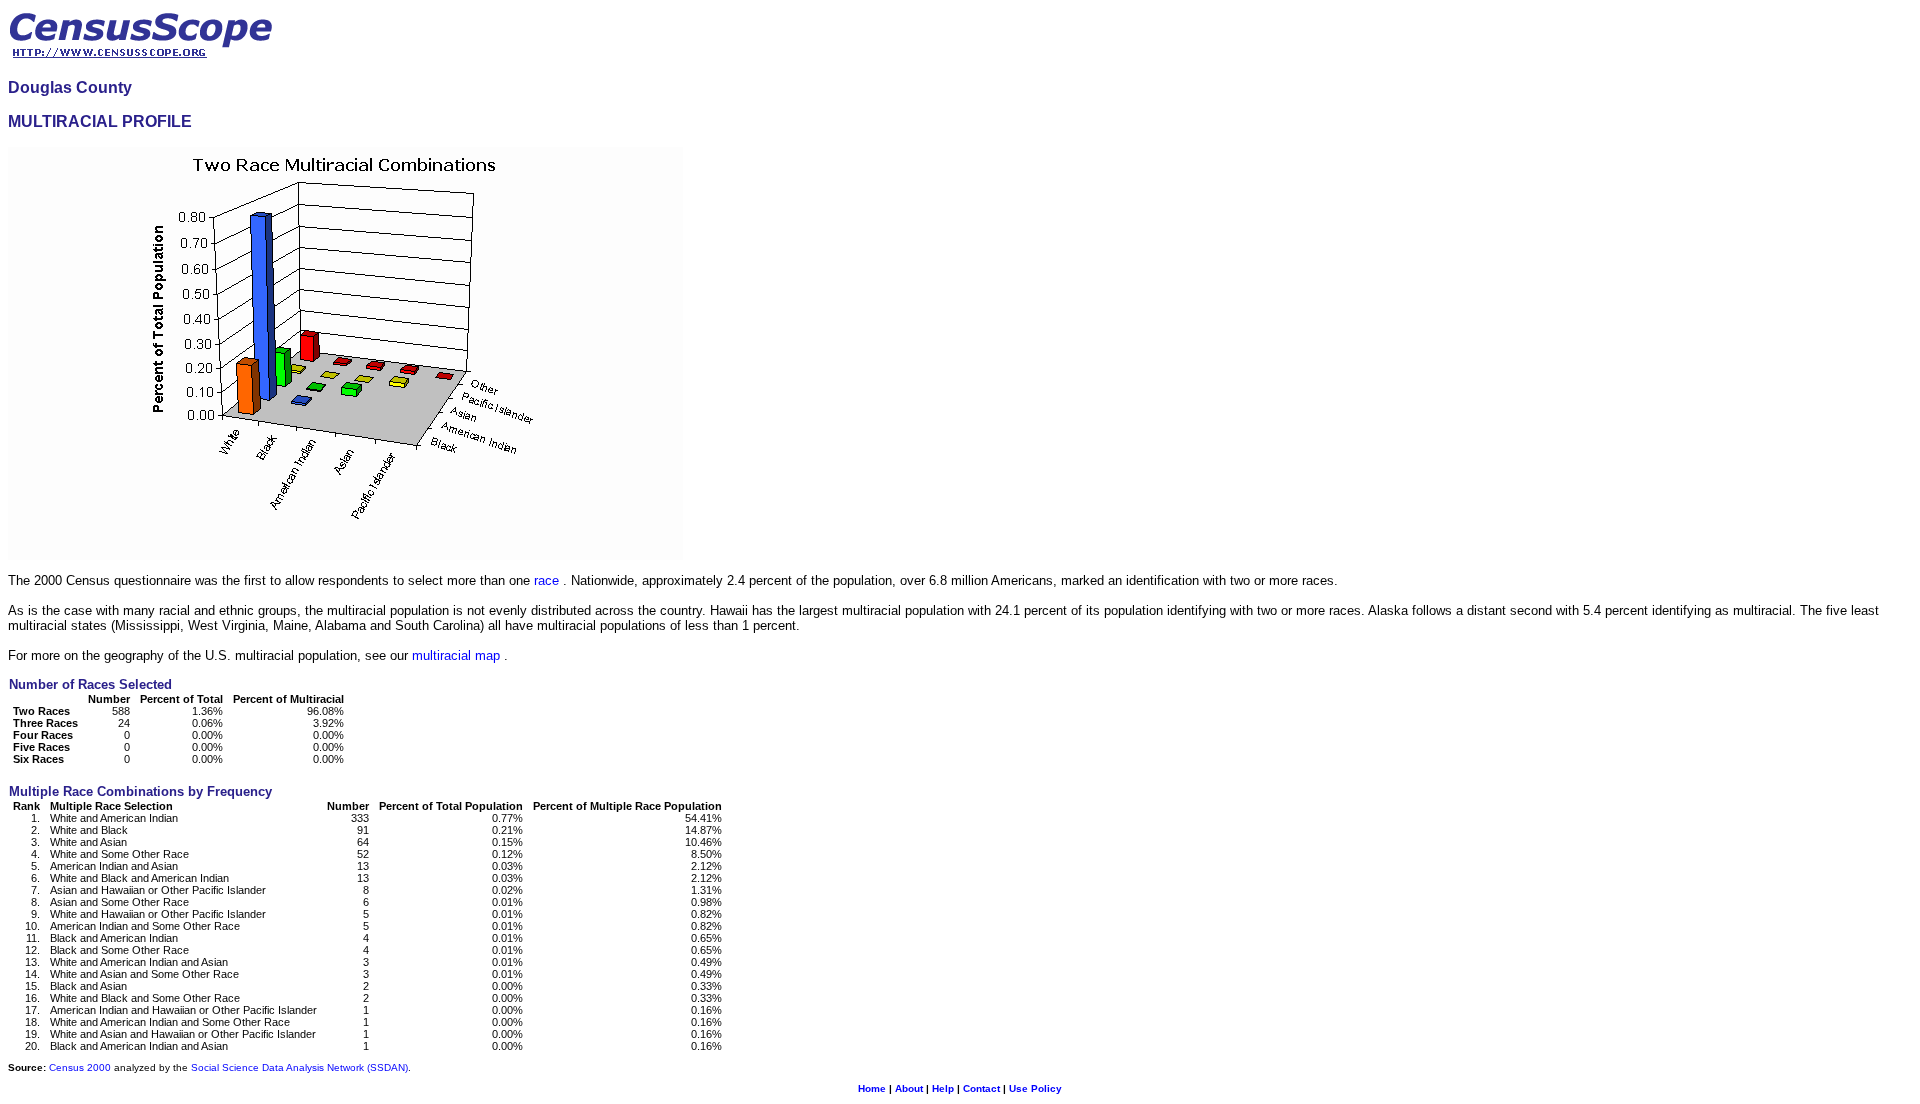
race (546, 580)
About (909, 1088)
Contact (981, 1088)
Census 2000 (80, 1067)
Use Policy (1035, 1088)
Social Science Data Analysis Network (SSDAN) (299, 1067)
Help (943, 1088)
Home (872, 1088)
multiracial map (456, 655)
